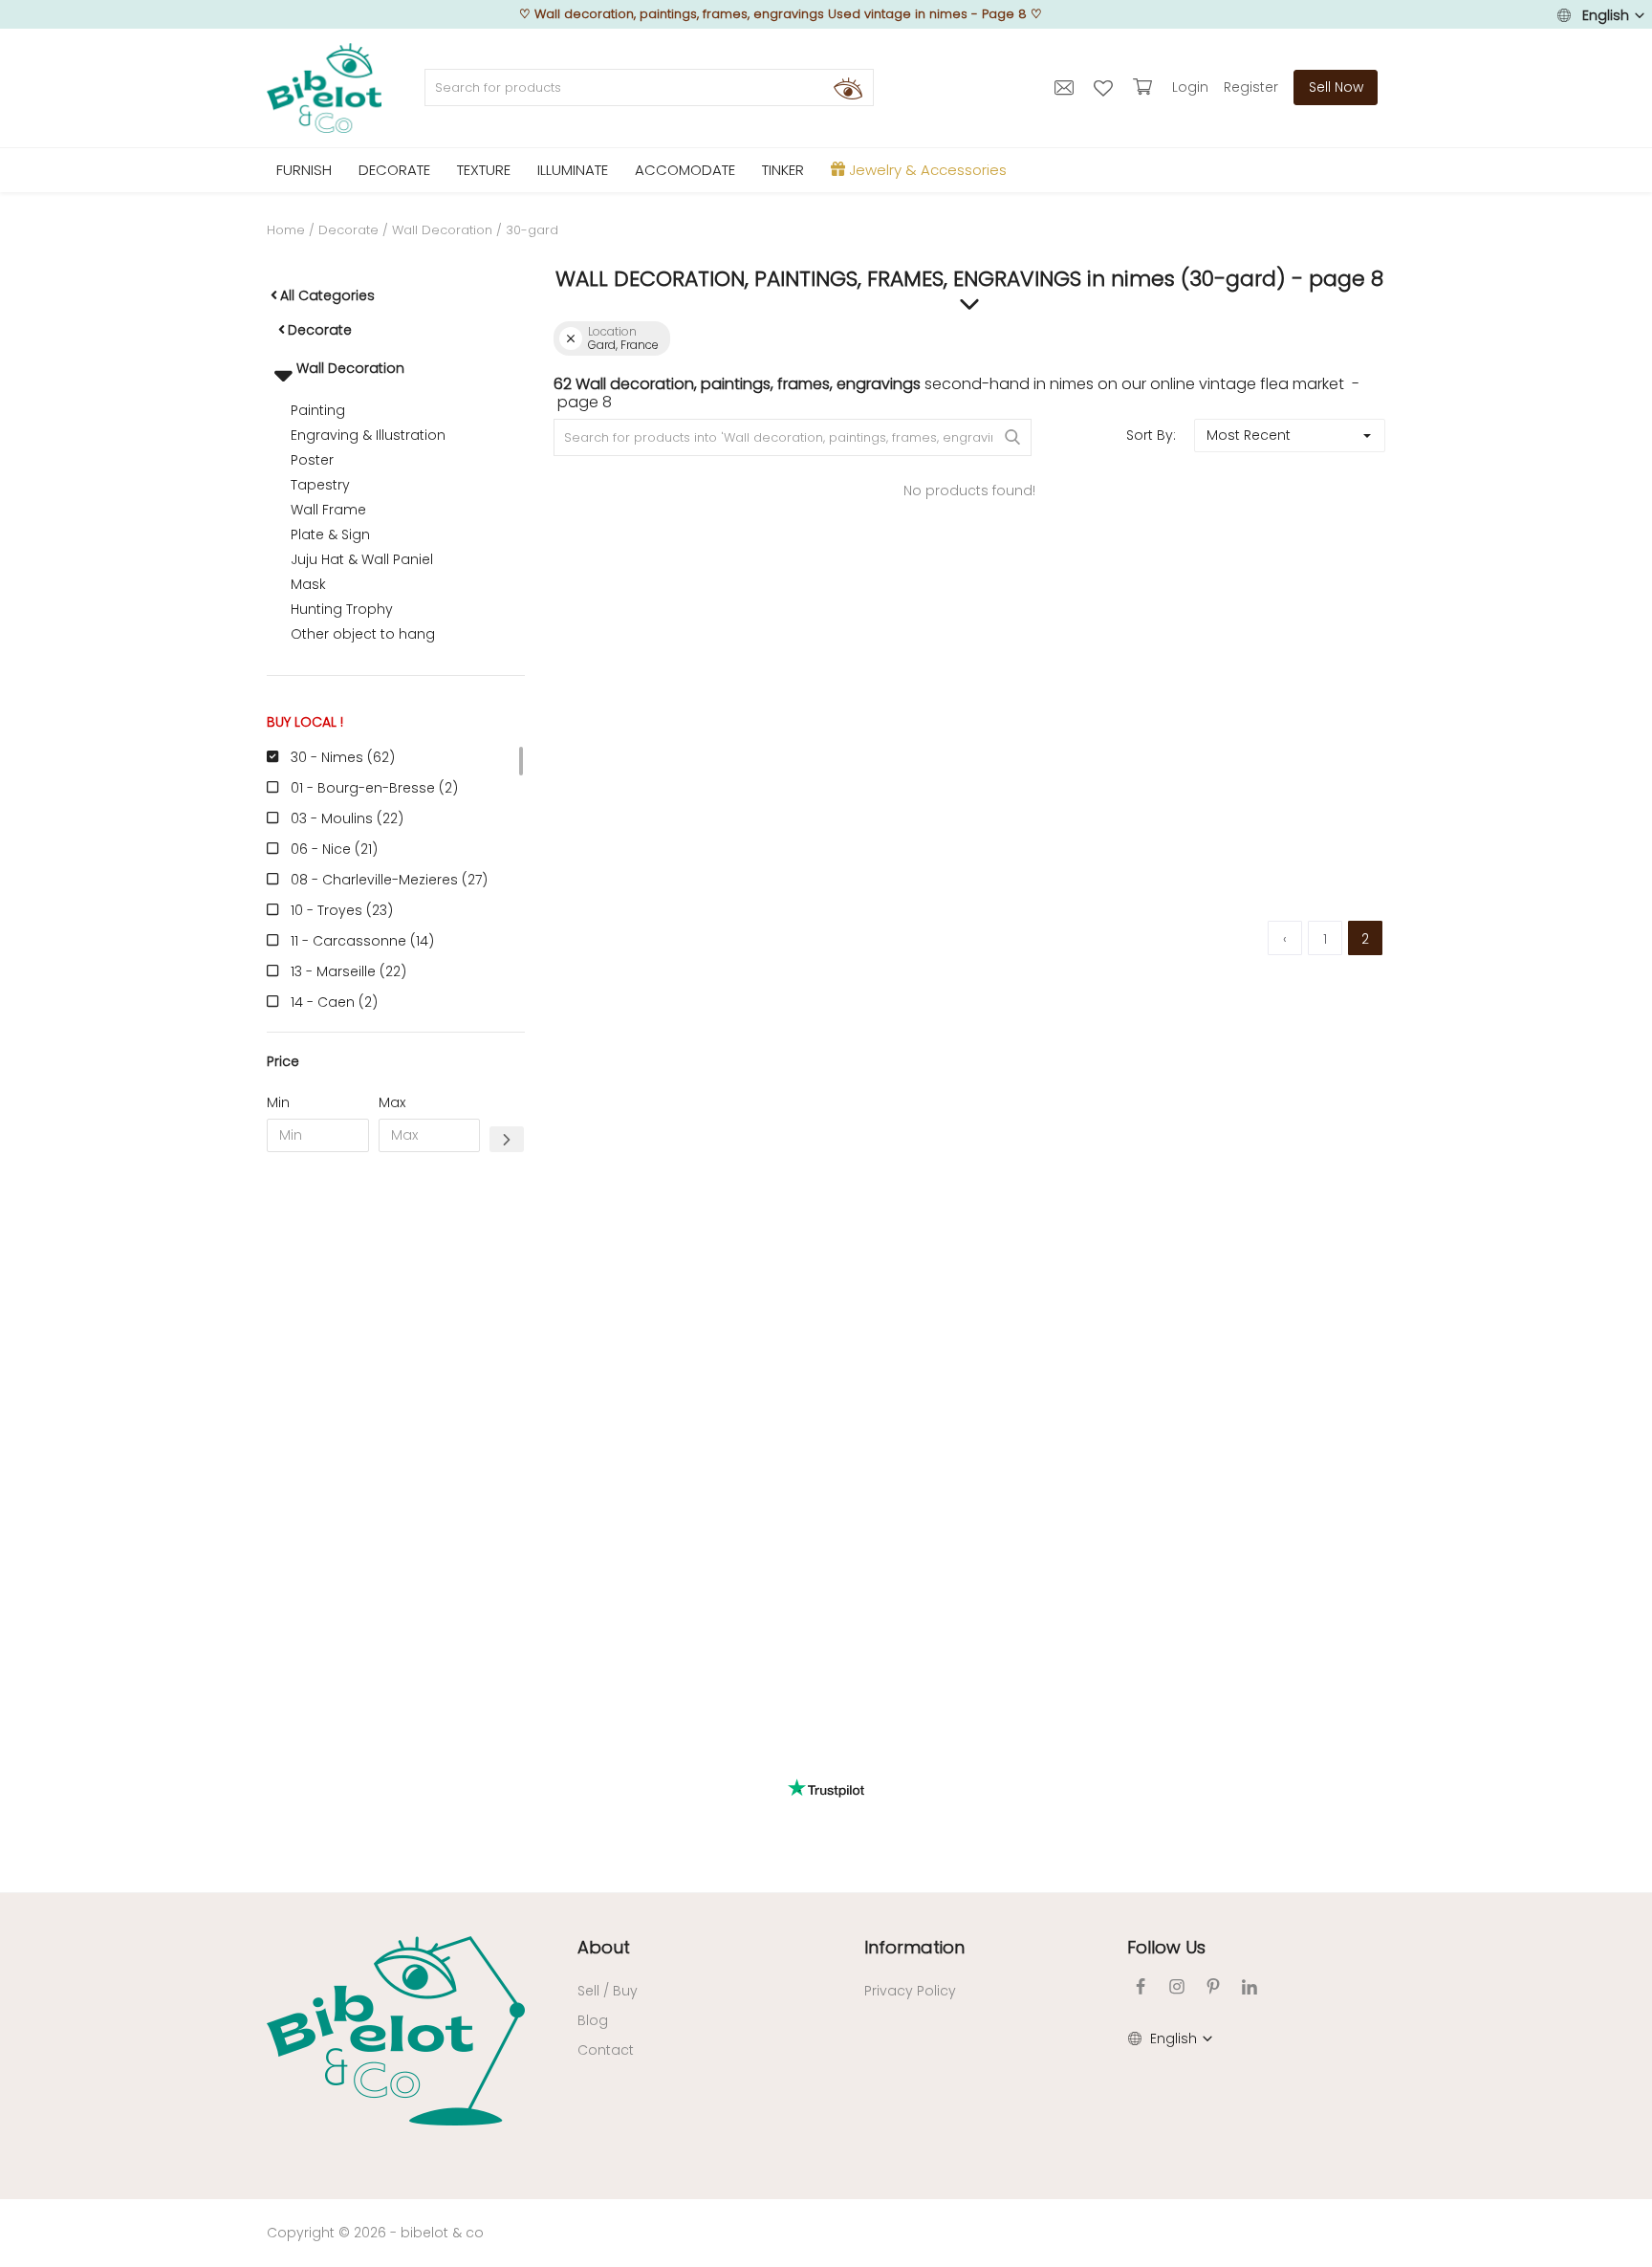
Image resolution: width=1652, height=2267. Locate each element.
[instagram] (1177, 1986)
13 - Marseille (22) (348, 971)
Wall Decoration (442, 230)
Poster (312, 460)
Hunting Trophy (342, 609)
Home (286, 230)
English (1606, 15)
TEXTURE (484, 170)
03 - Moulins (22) (347, 818)
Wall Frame (328, 510)
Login (1190, 87)
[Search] (848, 88)
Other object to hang (363, 634)
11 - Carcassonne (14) (362, 941)
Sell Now (1336, 87)
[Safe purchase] (1145, 87)
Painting (318, 410)
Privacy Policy (910, 1991)
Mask (308, 584)
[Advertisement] (396, 1458)
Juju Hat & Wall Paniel (362, 559)
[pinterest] (1213, 1986)
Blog (593, 2020)
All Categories (327, 295)
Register (1251, 87)
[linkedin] (1250, 1986)
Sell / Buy (608, 1991)
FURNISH (304, 170)
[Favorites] (1106, 87)
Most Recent (1249, 435)
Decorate (348, 230)
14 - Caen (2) (334, 1002)
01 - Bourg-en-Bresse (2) (374, 788)
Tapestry (320, 485)
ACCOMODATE (685, 170)
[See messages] (1066, 87)
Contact (606, 2050)
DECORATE (394, 170)
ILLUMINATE (573, 170)
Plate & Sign (330, 534)
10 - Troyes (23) (342, 910)
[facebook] (1141, 1986)
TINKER (783, 170)
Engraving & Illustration (368, 435)
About (604, 1947)
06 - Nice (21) (334, 849)
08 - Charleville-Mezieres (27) (389, 880)
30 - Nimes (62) (343, 757)
